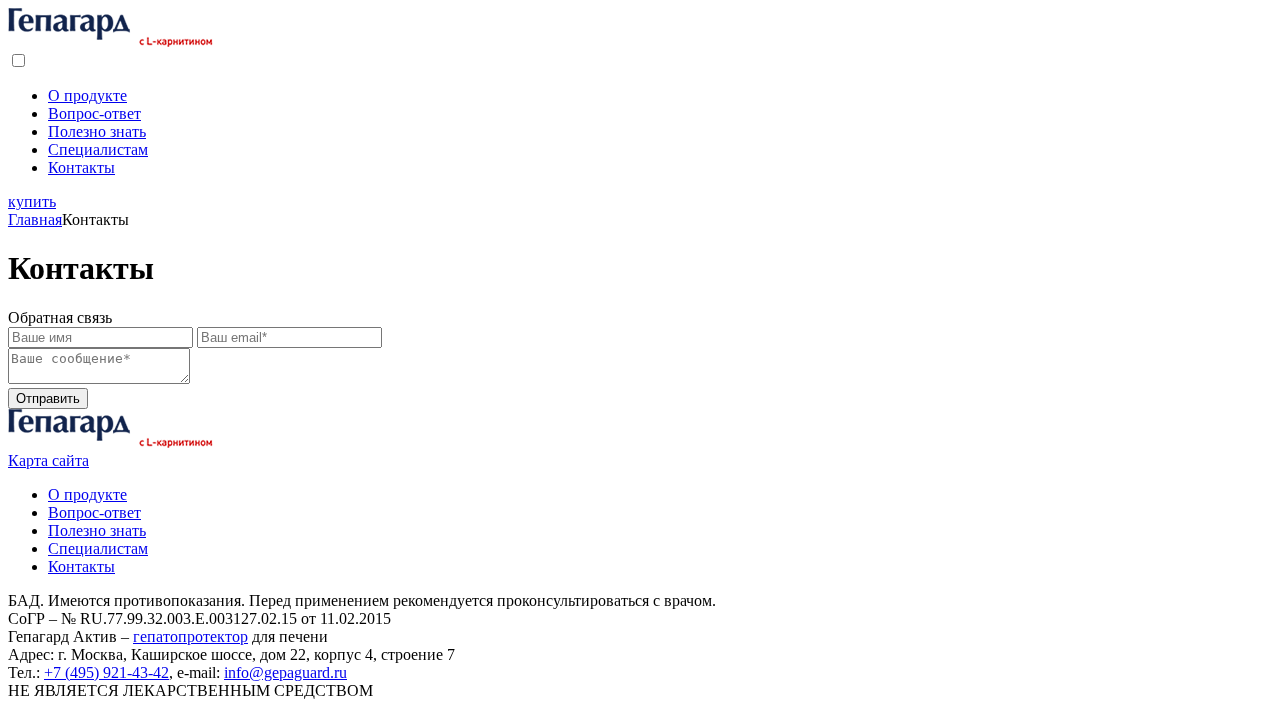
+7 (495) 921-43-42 (106, 672)
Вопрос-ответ (94, 113)
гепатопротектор (190, 636)
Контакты (81, 167)
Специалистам (98, 149)
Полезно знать (97, 131)
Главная (35, 219)
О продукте (87, 95)
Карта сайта (48, 460)
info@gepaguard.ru (285, 672)
